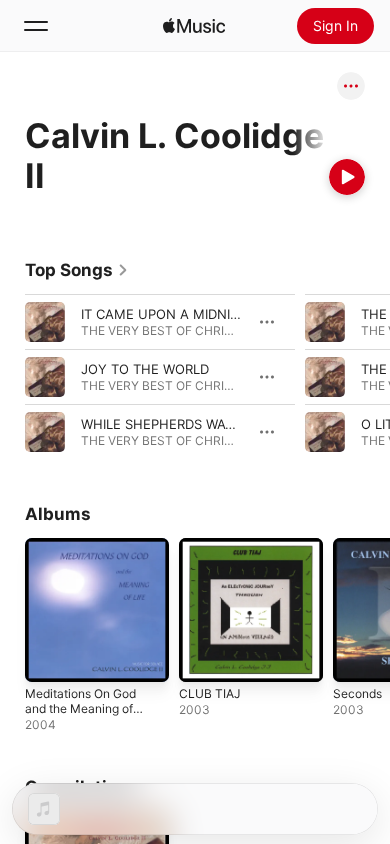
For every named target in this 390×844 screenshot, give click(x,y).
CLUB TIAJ (210, 693)
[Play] (347, 177)
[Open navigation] (36, 26)
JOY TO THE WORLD (145, 369)
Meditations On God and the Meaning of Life (80, 708)
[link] (77, 270)
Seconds (357, 693)
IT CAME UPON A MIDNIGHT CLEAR (192, 314)
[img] (194, 26)
